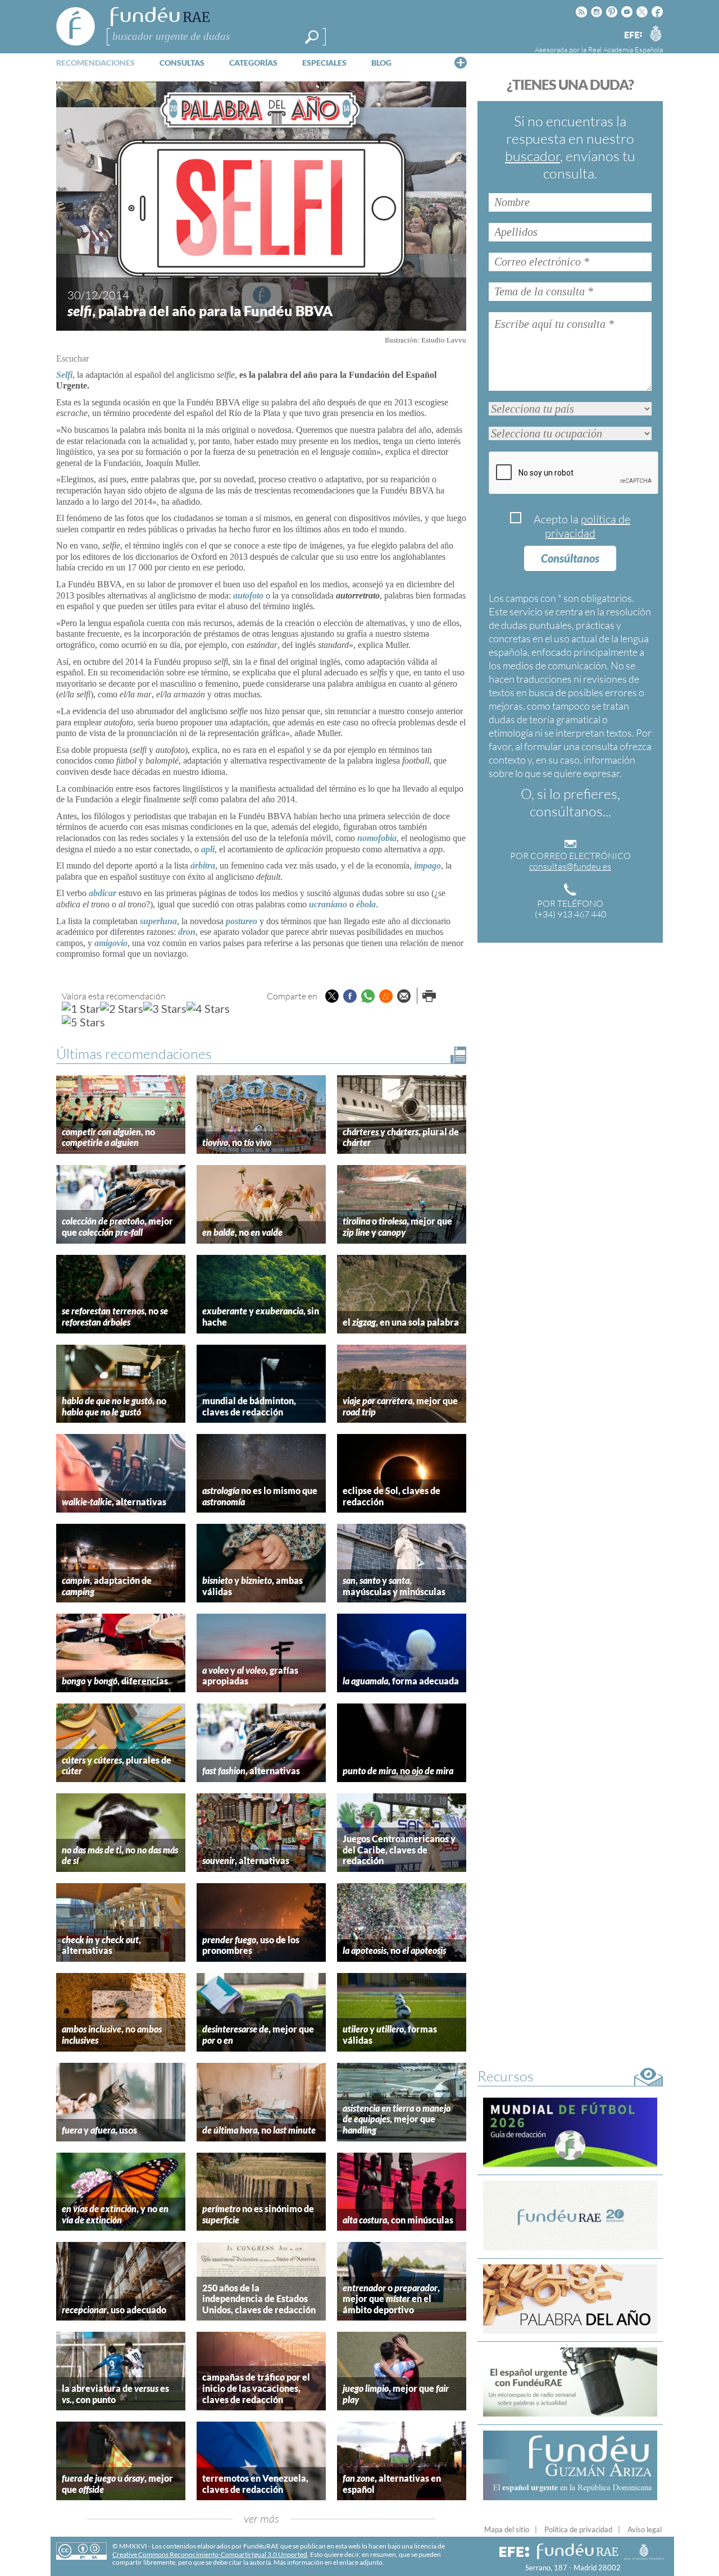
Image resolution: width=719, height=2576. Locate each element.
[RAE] (656, 33)
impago (427, 865)
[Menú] (461, 62)
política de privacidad (588, 526)
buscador (533, 156)
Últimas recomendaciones (134, 1054)
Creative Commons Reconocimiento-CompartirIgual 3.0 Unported (210, 2554)
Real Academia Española (625, 49)
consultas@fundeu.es (570, 866)
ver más (261, 2518)
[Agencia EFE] (632, 36)
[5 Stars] (83, 1022)
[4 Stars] (208, 1008)
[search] (312, 37)
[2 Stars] (122, 1008)
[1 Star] (81, 1008)
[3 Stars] (165, 1008)
